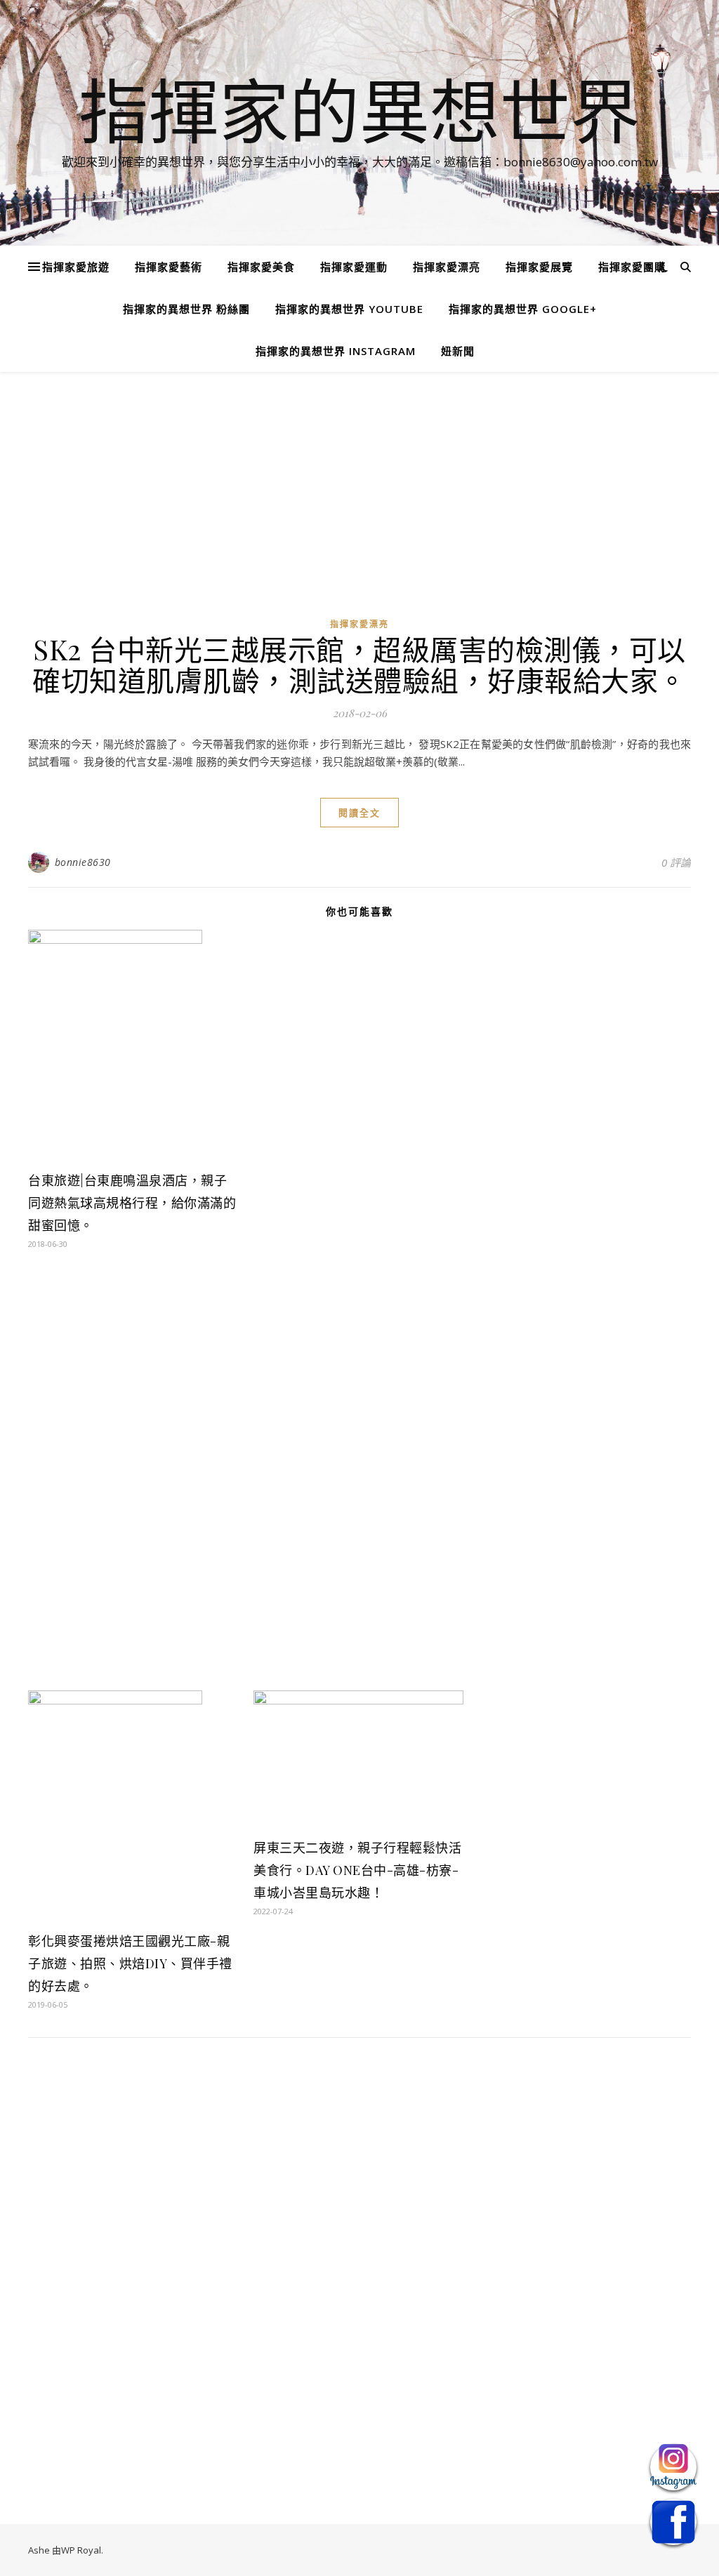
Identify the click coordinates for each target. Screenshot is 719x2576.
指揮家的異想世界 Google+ (523, 309)
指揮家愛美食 (261, 267)
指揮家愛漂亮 (447, 267)
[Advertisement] (359, 504)
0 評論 (676, 862)
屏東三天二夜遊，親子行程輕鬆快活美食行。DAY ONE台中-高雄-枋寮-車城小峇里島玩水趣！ (357, 1870)
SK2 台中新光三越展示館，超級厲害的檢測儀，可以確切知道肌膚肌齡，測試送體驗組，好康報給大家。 (359, 664)
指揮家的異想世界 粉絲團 (186, 309)
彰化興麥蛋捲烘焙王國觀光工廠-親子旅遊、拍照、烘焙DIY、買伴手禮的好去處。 (130, 1963)
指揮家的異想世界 (359, 110)
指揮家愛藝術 (169, 267)
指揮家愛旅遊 (76, 267)
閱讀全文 (359, 813)
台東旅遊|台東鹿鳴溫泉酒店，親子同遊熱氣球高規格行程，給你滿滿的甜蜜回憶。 (132, 1203)
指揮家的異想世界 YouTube (349, 309)
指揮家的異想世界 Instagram (336, 351)
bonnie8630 (83, 862)
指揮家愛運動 (354, 267)
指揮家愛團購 (632, 267)
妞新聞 (458, 351)
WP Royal (81, 2550)
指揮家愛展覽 (539, 267)
